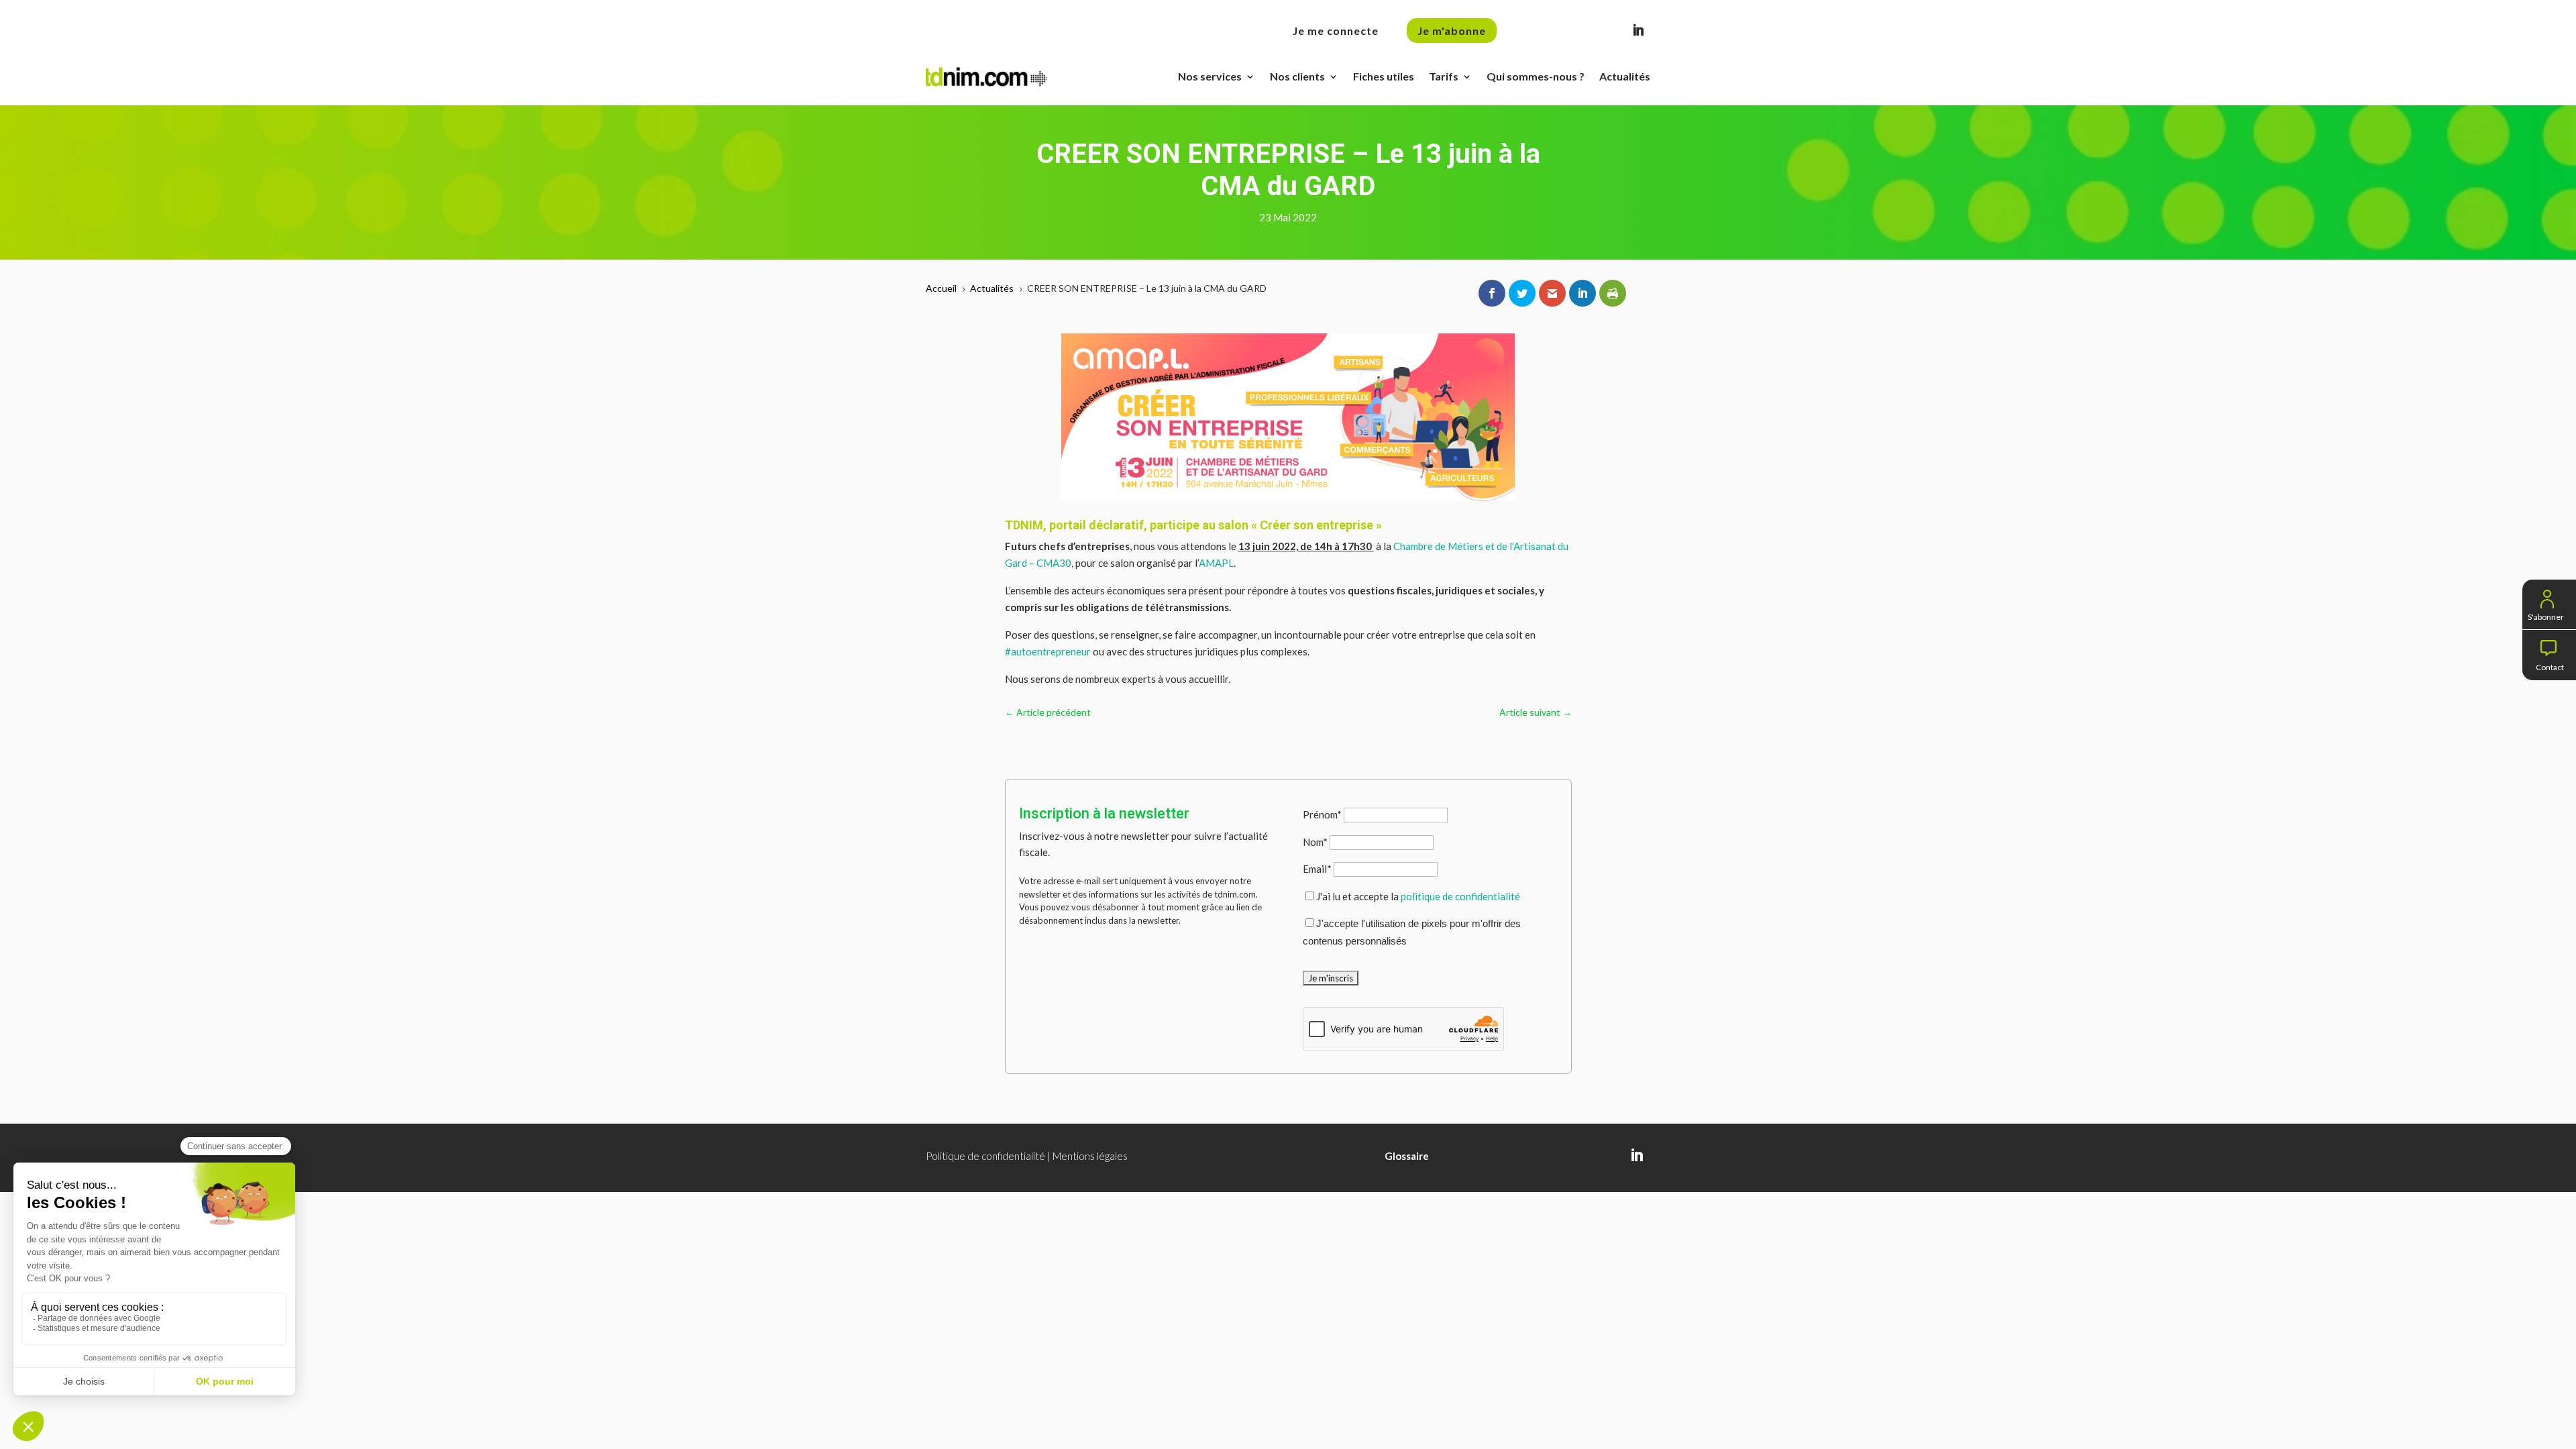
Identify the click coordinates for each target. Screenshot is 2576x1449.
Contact (2550, 666)
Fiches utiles (1384, 76)
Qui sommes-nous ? (1536, 76)
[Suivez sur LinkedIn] (1638, 30)
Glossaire (1407, 1156)
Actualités (1625, 76)
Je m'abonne (1452, 31)
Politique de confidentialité (985, 1156)
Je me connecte (1336, 31)
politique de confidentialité (1460, 896)
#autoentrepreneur (1048, 651)
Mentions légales (1090, 1156)
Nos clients (1297, 76)
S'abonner (2546, 615)
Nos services (1210, 76)
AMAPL (1216, 563)
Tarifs (1444, 76)
